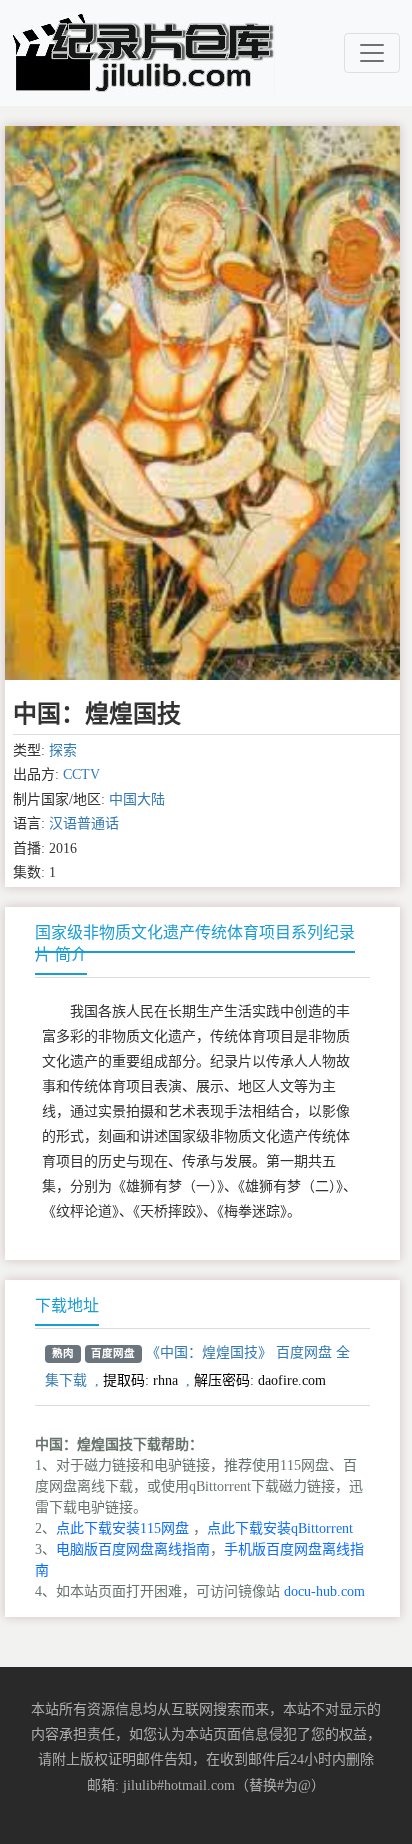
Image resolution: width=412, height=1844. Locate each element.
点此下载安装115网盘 (122, 1528)
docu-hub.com (324, 1591)
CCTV (81, 774)
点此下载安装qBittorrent (280, 1528)
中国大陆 (137, 799)
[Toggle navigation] (372, 53)
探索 (63, 750)
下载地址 (67, 1305)
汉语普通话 (84, 823)
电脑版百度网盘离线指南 (133, 1549)
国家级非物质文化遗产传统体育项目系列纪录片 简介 (195, 944)
